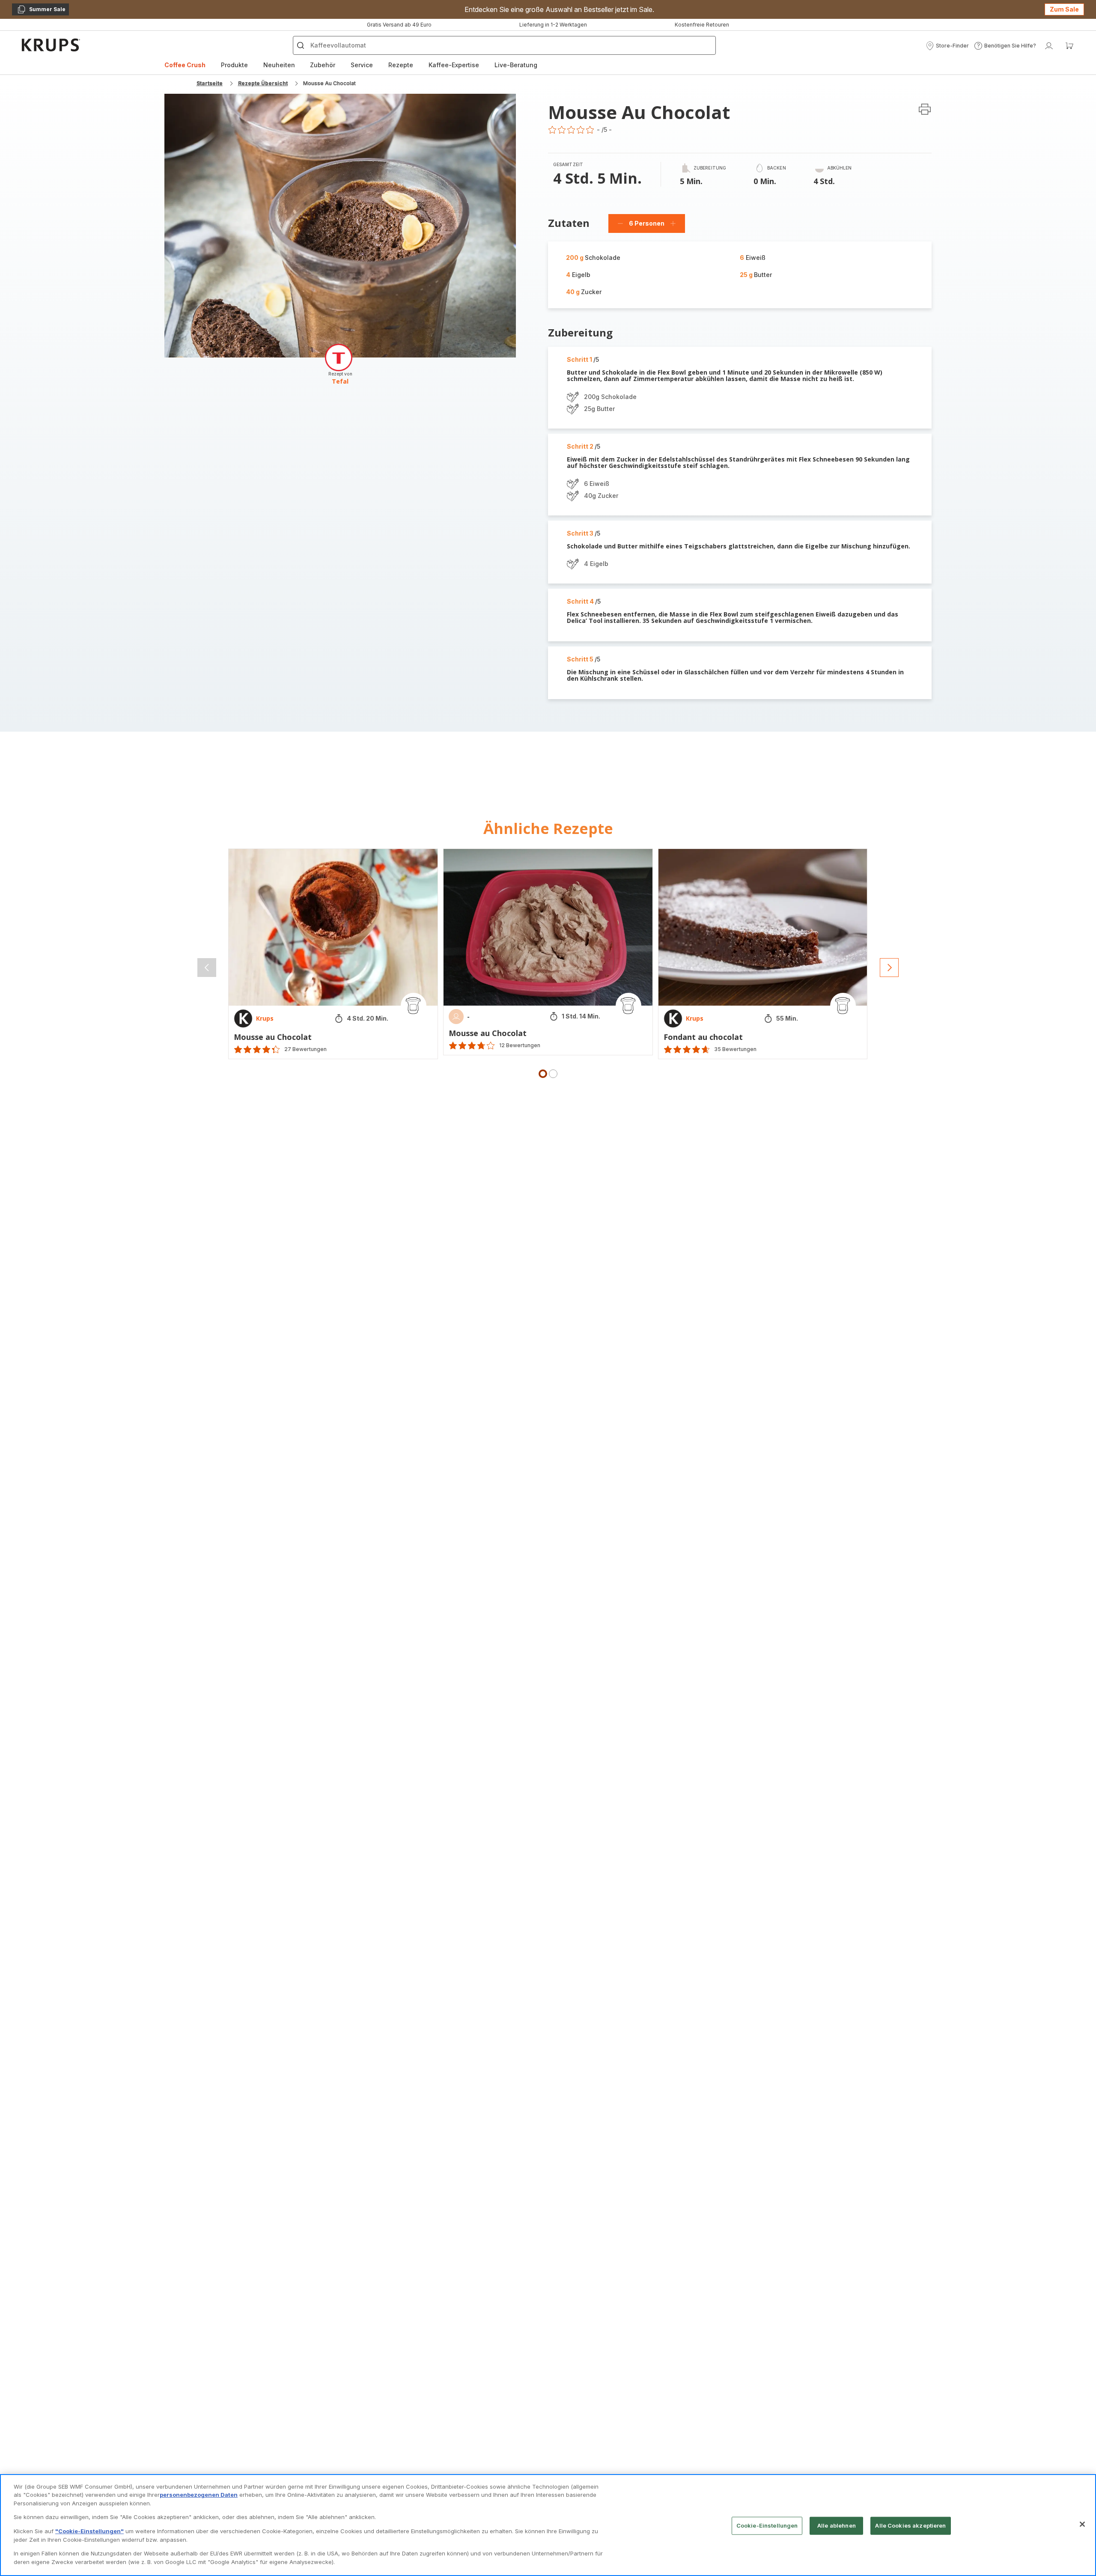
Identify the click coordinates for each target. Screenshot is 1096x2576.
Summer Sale (41, 11)
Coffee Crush (185, 65)
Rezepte (401, 65)
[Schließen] (1082, 2524)
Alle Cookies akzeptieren (910, 2525)
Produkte (234, 65)
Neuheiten (279, 65)
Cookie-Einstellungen (767, 2525)
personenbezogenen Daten (199, 2495)
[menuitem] (185, 65)
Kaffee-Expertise (454, 65)
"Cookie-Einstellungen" (89, 2531)
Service (362, 65)
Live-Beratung (516, 65)
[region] (548, 2525)
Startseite (210, 83)
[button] (947, 46)
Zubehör (323, 65)
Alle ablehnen (837, 2525)
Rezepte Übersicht (263, 83)
